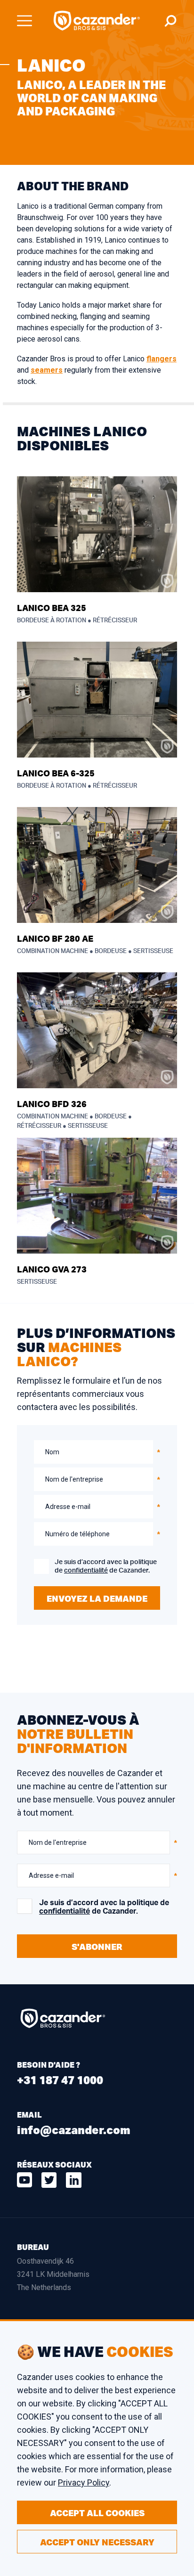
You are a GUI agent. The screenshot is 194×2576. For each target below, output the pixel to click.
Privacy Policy (84, 2482)
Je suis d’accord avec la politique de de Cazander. (106, 1566)
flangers (162, 359)
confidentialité (86, 1571)
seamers (47, 370)
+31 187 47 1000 (60, 2080)
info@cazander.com (74, 2130)
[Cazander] (97, 21)
